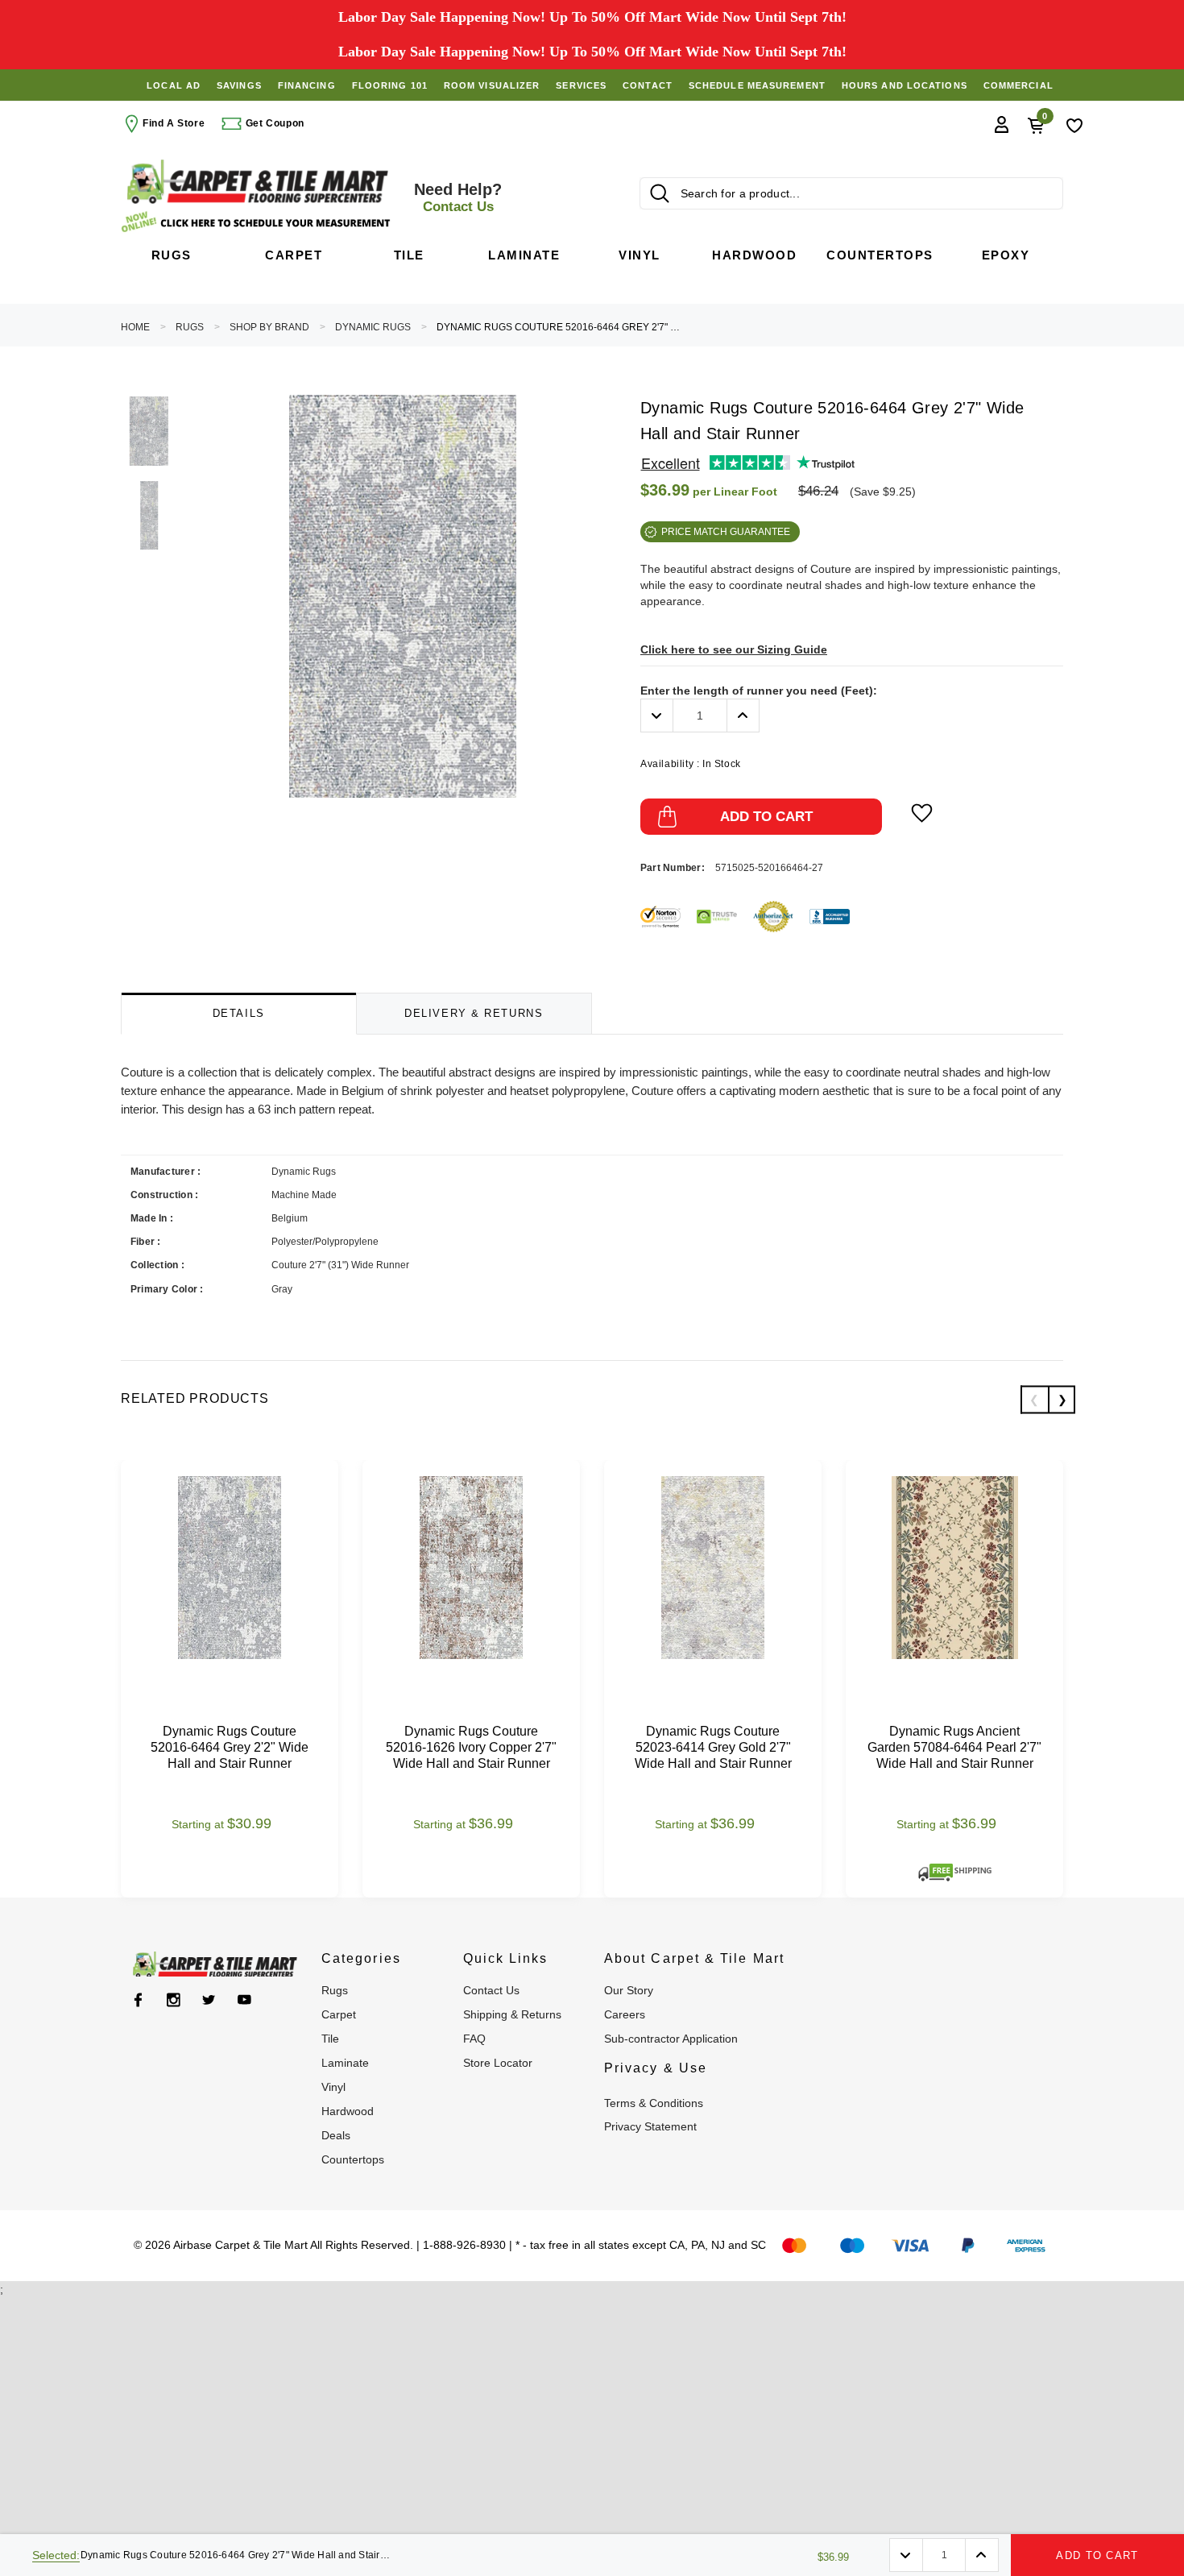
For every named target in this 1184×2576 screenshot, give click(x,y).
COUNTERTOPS (353, 2159)
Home (135, 327)
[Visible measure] (258, 222)
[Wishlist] (1074, 124)
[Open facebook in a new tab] (138, 2000)
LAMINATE (345, 2063)
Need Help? (458, 197)
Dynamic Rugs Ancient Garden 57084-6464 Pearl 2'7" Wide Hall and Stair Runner (954, 1747)
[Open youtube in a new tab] (244, 2000)
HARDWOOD (348, 2111)
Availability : (691, 764)
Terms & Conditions (654, 2103)
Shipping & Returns (512, 2014)
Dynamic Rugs (373, 327)
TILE (330, 2039)
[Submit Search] (660, 193)
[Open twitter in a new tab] (209, 2000)
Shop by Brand (269, 327)
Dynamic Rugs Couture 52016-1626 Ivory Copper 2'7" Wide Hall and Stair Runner (471, 1747)
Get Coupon (273, 123)
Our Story (629, 1990)
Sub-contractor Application (671, 2039)
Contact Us (491, 1990)
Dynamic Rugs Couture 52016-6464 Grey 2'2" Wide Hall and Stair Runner (230, 1747)
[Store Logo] (258, 182)
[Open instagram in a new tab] (174, 2000)
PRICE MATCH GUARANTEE (726, 532)
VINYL (333, 2087)
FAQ (474, 2039)
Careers (625, 2014)
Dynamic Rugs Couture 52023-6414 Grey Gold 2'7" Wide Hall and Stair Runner (713, 1747)
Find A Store (174, 123)
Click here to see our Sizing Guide (734, 649)
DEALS (336, 2135)
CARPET (339, 2014)
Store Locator (498, 2063)
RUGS (190, 327)
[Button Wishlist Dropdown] (922, 813)
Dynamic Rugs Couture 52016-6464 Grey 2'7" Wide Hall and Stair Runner (561, 327)
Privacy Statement (650, 2126)
